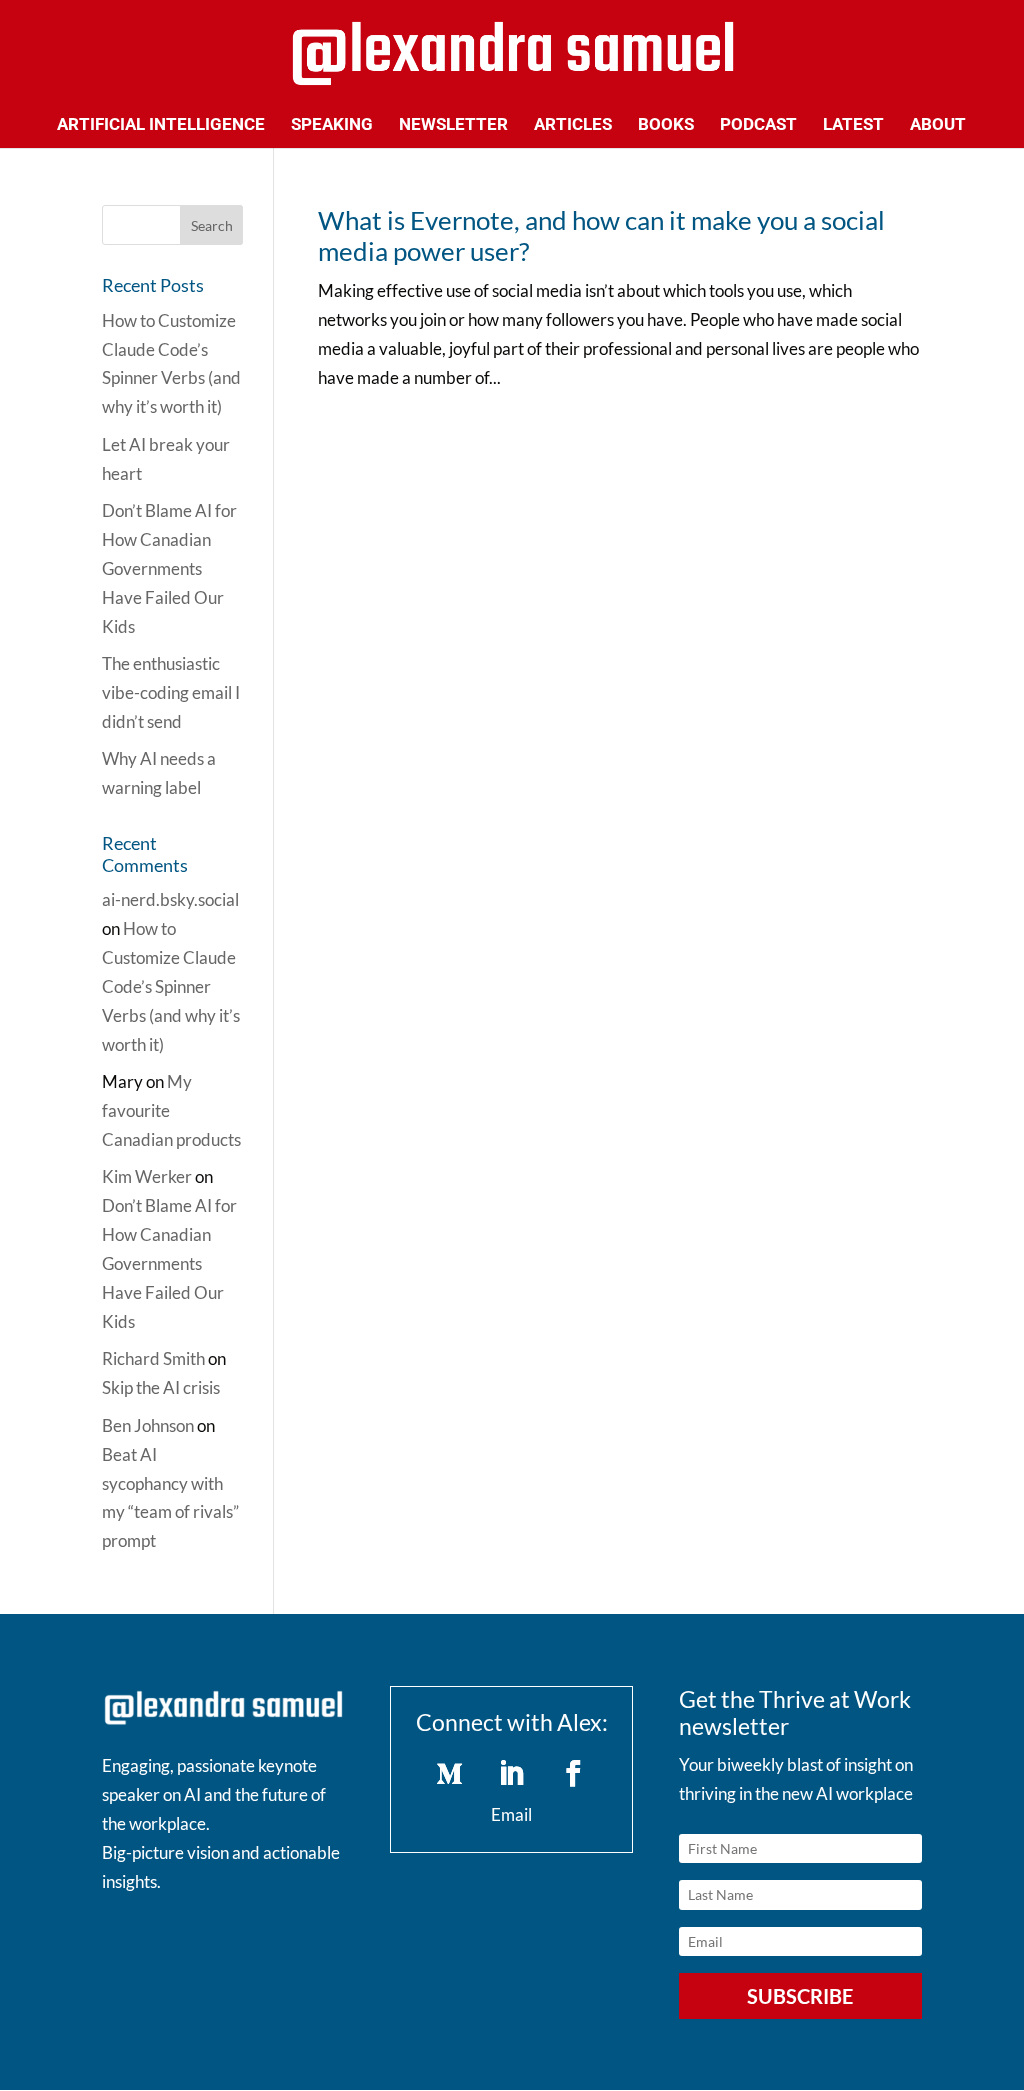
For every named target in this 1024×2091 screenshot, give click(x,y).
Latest (853, 125)
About (938, 125)
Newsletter (453, 125)
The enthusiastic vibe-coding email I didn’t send (171, 692)
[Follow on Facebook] (574, 1774)
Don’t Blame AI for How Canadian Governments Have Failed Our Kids (169, 568)
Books (666, 125)
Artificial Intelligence (161, 125)
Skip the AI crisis (161, 1387)
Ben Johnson (148, 1425)
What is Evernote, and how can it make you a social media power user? (601, 235)
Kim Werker (147, 1176)
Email (511, 1814)
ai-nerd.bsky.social (170, 899)
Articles (573, 125)
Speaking (332, 125)
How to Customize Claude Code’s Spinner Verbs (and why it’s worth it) (171, 986)
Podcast (758, 125)
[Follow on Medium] (450, 1774)
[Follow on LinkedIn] (512, 1774)
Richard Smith (153, 1358)
